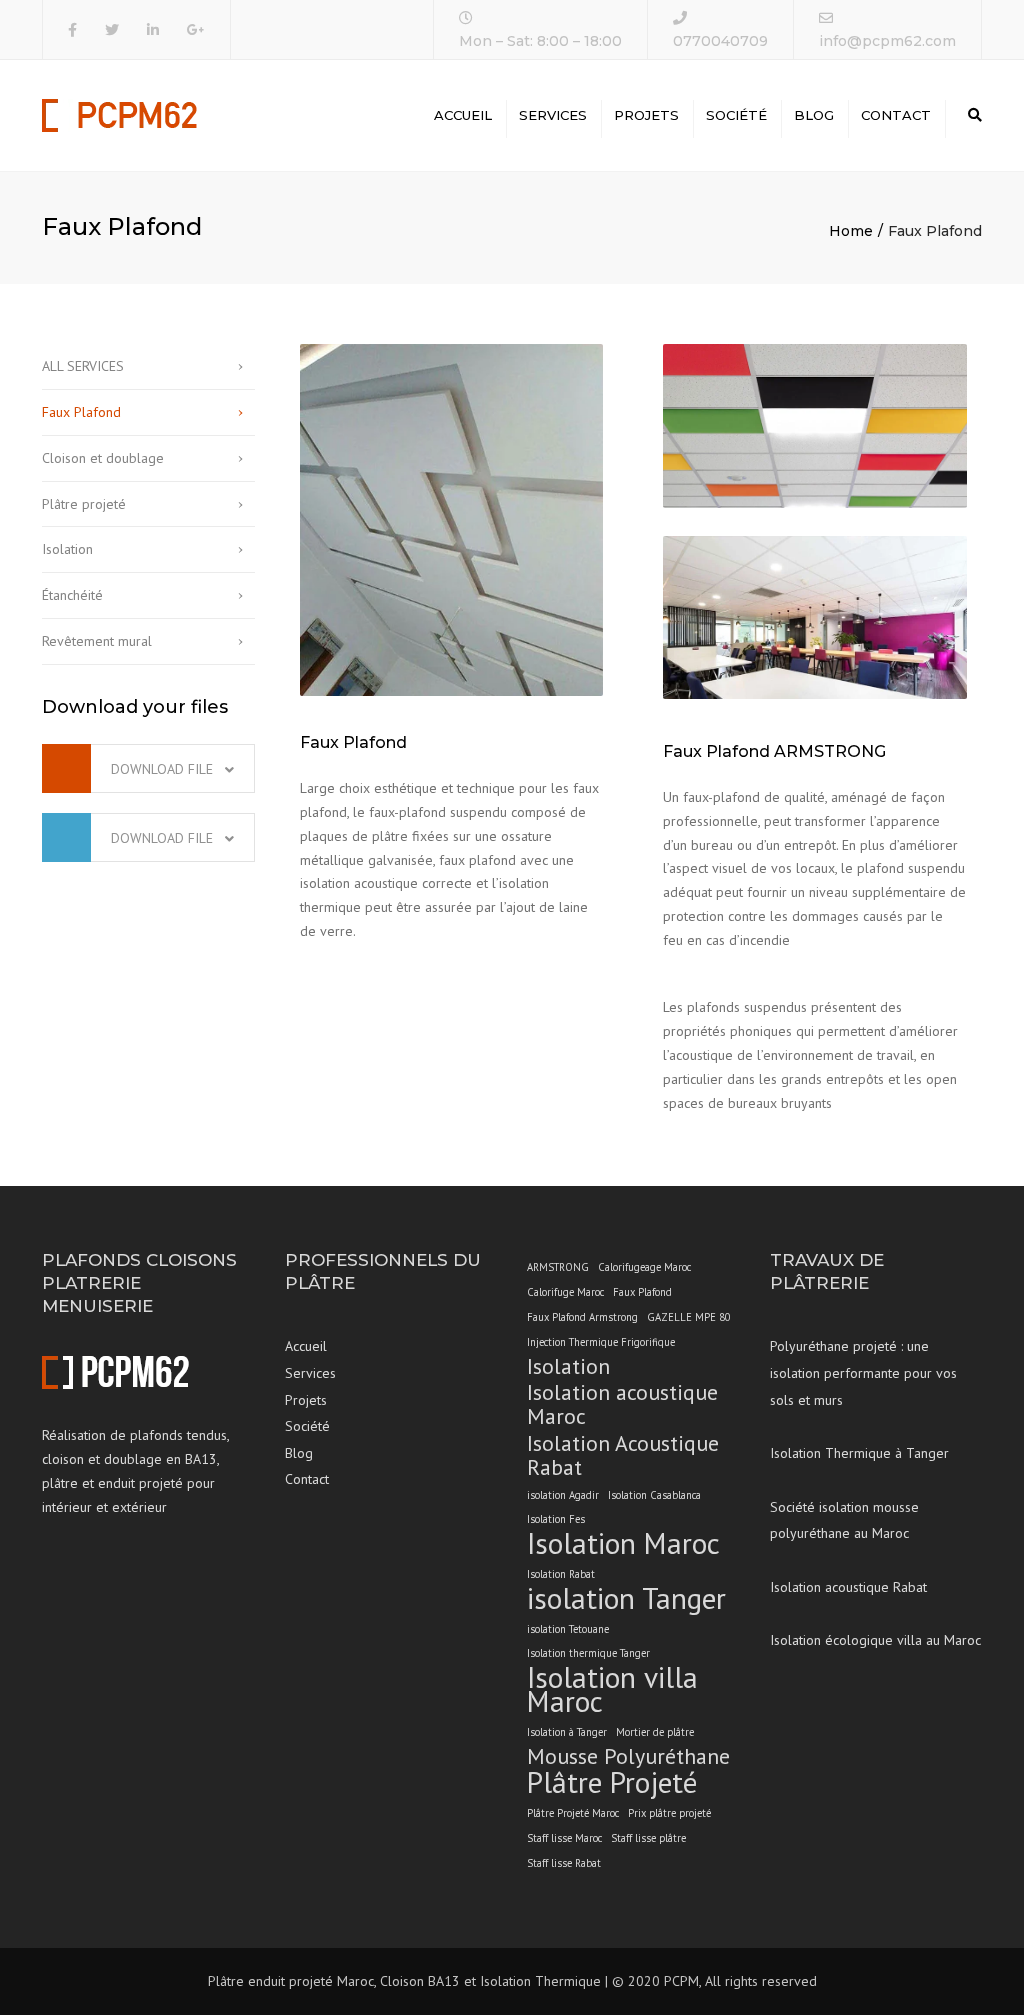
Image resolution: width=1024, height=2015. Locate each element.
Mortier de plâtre (655, 1732)
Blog (814, 115)
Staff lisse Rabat (564, 1863)
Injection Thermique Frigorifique (601, 1342)
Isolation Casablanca (654, 1495)
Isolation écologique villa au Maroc (875, 1640)
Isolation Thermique (540, 1981)
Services (553, 115)
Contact (896, 115)
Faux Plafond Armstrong (582, 1317)
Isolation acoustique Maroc (622, 1405)
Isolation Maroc (623, 1544)
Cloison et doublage (103, 458)
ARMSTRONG (558, 1267)
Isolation (67, 549)
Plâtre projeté (84, 504)
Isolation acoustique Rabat (848, 1587)
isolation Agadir (563, 1495)
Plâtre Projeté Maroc (573, 1813)
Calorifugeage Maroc (644, 1267)
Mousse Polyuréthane (628, 1757)
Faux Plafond (81, 412)
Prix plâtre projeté (669, 1813)
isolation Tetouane (568, 1629)
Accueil (463, 115)
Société (736, 115)
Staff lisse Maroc (564, 1838)
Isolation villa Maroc (612, 1690)
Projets (646, 115)
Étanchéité (72, 595)
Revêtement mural (97, 641)
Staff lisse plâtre (648, 1838)
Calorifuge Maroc (565, 1292)
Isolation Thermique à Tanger (859, 1453)
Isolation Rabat (561, 1574)
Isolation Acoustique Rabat (623, 1456)
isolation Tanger (626, 1599)
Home (851, 231)
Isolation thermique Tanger (588, 1653)
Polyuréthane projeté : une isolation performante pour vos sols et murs (863, 1372)
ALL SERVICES (83, 366)
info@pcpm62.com (887, 41)
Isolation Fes (556, 1519)
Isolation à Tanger (567, 1732)
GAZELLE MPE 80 (689, 1317)
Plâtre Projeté (612, 1783)
